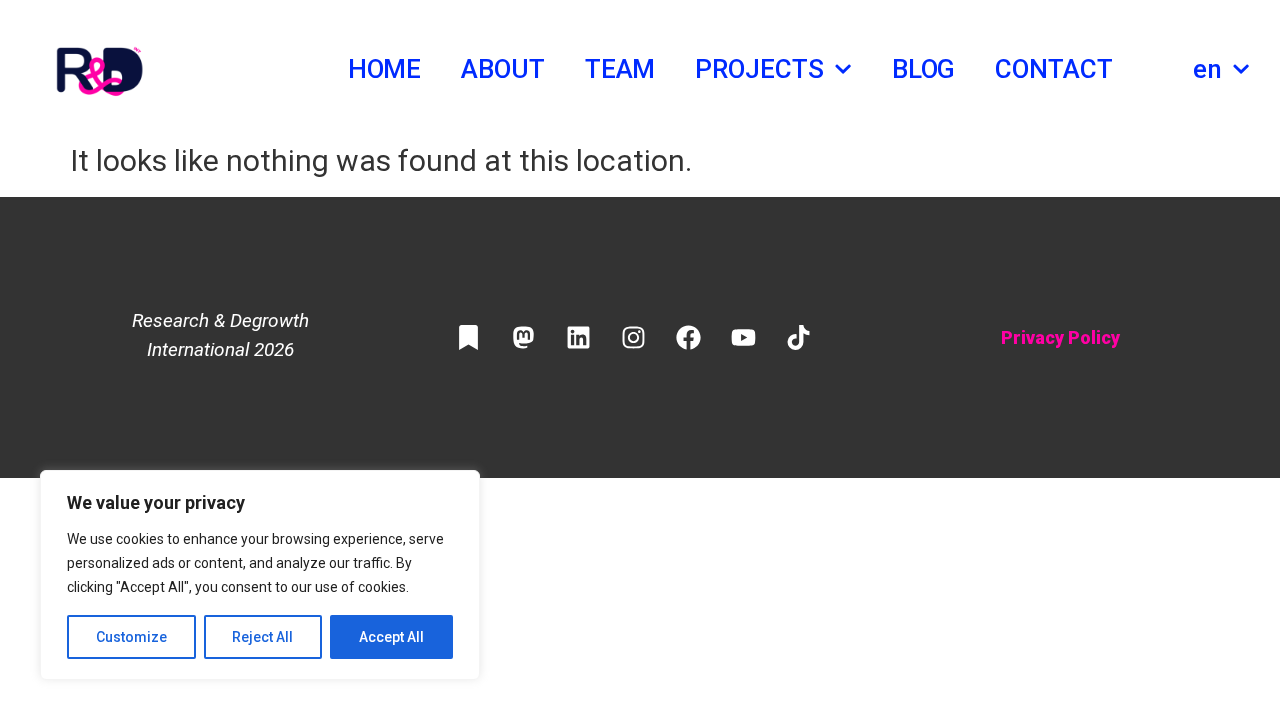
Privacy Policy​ (1060, 337)
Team (620, 69)
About (503, 69)
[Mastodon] (523, 338)
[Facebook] (688, 338)
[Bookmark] (468, 338)
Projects (759, 69)
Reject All (262, 637)
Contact (1053, 69)
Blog (924, 69)
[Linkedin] (578, 338)
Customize (131, 637)
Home (385, 69)
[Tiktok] (798, 338)
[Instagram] (633, 338)
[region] (260, 575)
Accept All (391, 637)
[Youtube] (743, 338)
